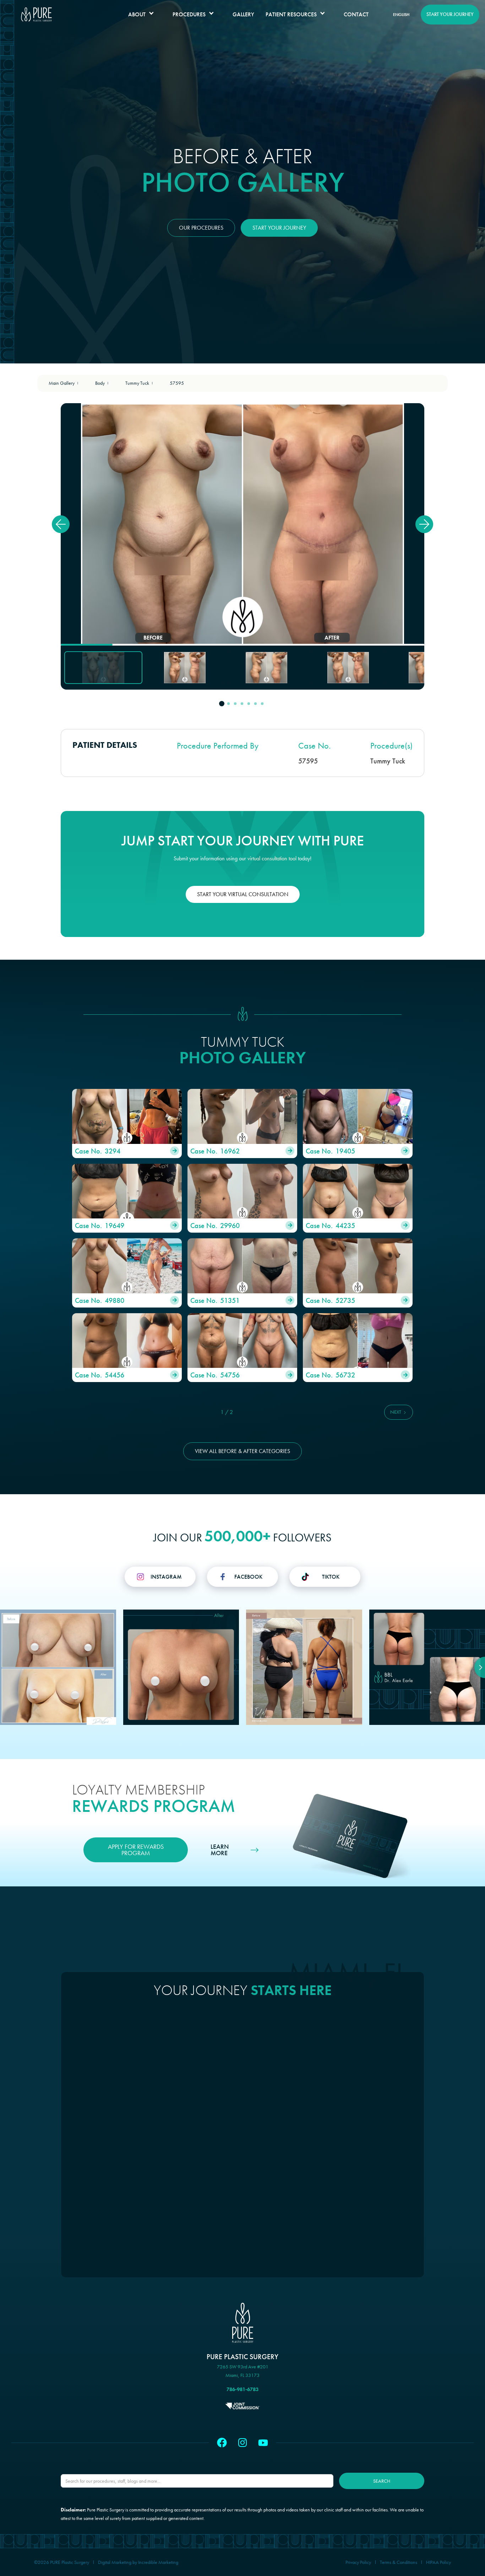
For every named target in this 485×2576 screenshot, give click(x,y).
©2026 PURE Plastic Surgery (62, 2562)
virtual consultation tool (272, 858)
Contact (356, 14)
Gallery (243, 14)
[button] (145, 15)
